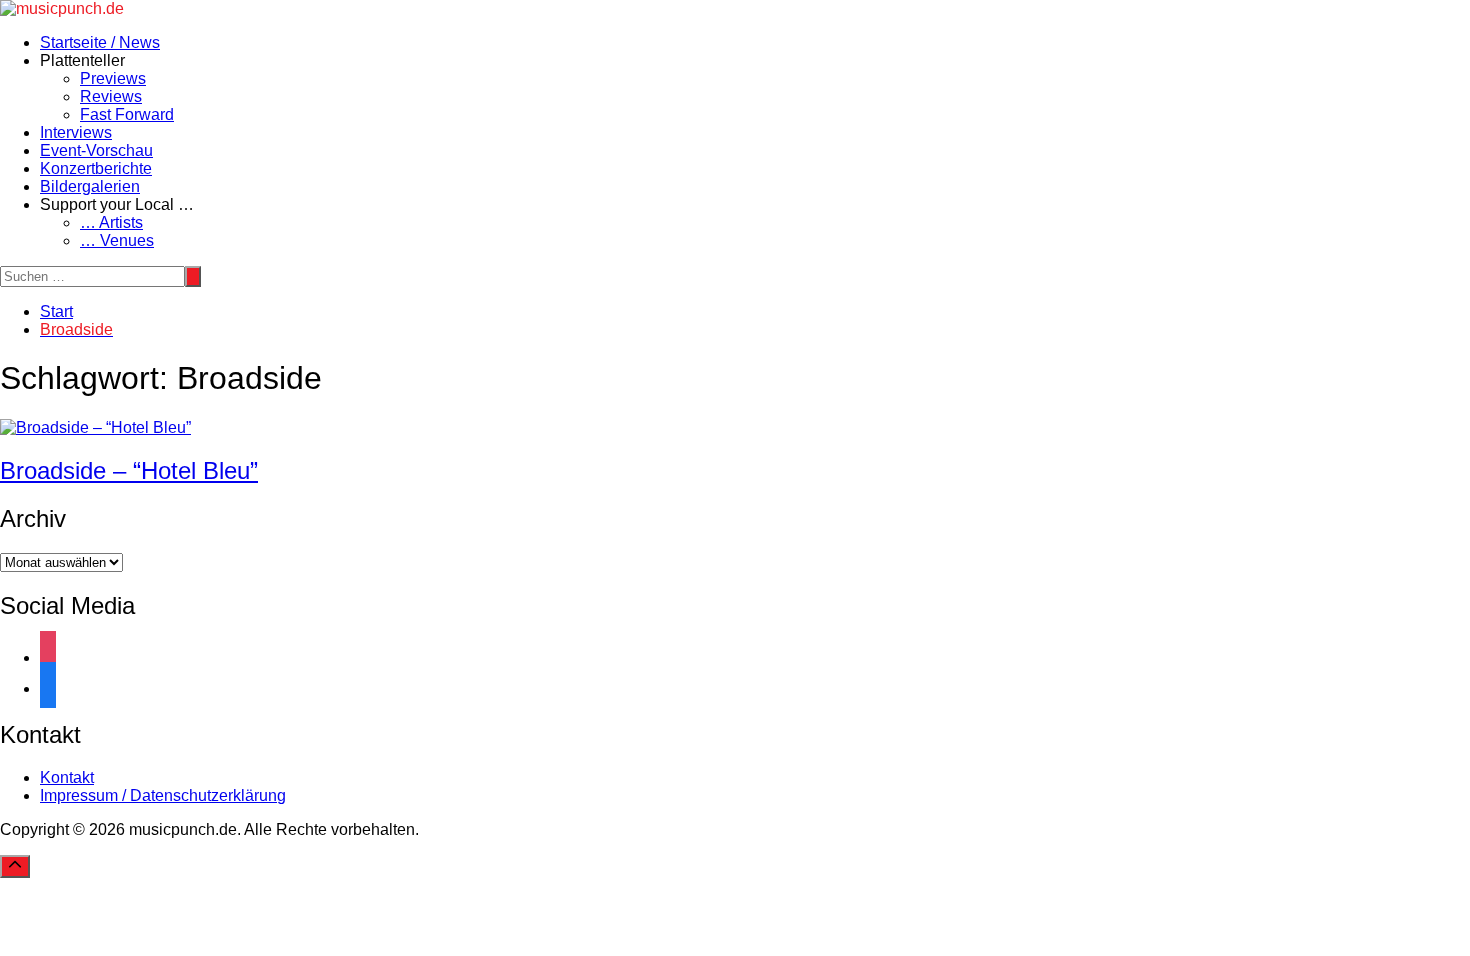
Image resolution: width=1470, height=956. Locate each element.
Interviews (76, 132)
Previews (113, 78)
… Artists (111, 222)
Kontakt (67, 777)
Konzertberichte (96, 168)
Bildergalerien (90, 186)
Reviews (111, 96)
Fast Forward (127, 114)
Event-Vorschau (96, 150)
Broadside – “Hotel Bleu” (129, 470)
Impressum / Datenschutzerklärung (163, 795)
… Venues (117, 240)
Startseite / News (100, 42)
